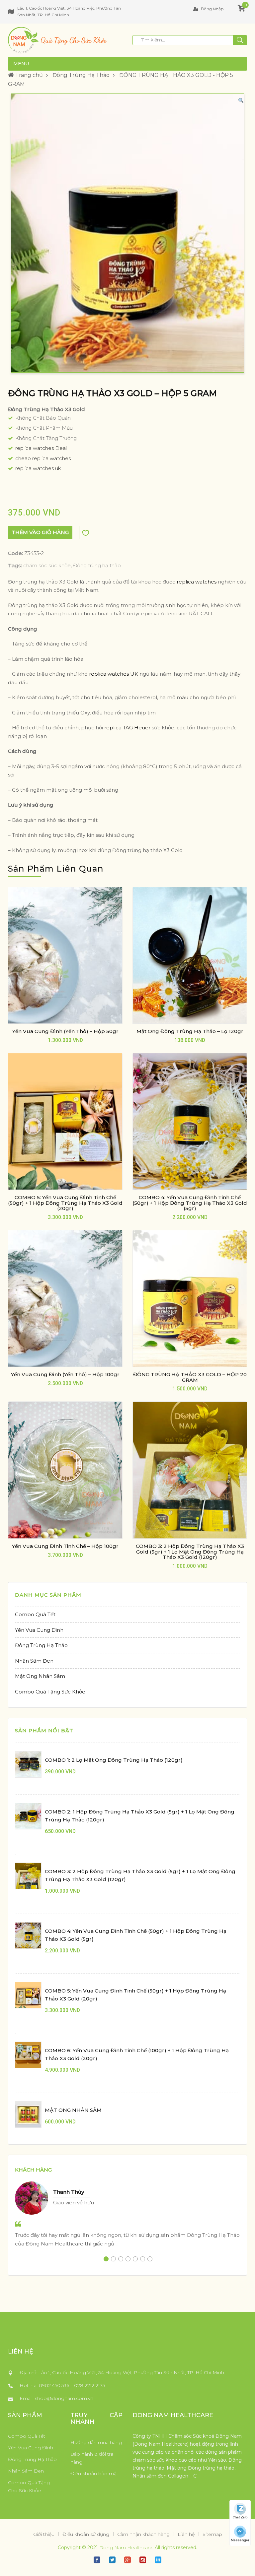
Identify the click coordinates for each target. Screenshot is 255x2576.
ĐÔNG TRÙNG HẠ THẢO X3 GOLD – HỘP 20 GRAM (190, 1377)
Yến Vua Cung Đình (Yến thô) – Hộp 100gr (65, 1374)
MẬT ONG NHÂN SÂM (73, 2110)
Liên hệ (186, 2534)
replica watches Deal (41, 448)
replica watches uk (38, 468)
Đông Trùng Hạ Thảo (81, 75)
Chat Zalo (240, 2517)
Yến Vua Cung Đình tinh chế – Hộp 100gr (65, 1546)
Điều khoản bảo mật (94, 2474)
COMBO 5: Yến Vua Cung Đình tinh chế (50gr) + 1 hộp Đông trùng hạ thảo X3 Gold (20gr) (65, 1203)
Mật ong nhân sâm (40, 1676)
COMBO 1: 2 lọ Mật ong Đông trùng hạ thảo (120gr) (114, 1760)
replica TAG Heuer (127, 728)
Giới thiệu (44, 2534)
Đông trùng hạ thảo (97, 565)
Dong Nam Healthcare (126, 2547)
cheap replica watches (43, 458)
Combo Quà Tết (35, 1614)
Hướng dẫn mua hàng (96, 2442)
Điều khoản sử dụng (86, 2534)
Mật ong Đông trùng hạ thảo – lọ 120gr (190, 1031)
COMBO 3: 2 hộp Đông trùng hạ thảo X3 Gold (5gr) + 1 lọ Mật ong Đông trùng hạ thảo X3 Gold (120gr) (190, 1552)
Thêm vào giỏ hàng (40, 532)
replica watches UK (114, 674)
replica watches (197, 582)
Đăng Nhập (212, 9)
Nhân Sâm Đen (34, 1661)
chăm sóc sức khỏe (47, 565)
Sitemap (212, 2534)
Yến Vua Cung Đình (39, 1630)
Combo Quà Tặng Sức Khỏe (50, 1692)
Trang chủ (28, 75)
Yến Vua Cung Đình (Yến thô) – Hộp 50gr (65, 1031)
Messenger (240, 2540)
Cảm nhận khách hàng (143, 2534)
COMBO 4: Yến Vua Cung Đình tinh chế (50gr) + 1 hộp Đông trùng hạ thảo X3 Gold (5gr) (190, 1203)
